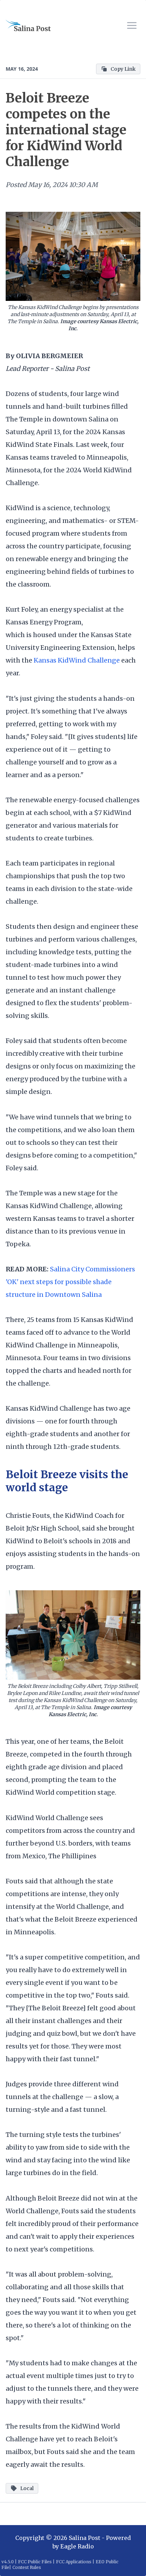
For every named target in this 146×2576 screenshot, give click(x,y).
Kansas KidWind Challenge (76, 660)
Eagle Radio (77, 2546)
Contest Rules (27, 2567)
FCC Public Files (35, 2562)
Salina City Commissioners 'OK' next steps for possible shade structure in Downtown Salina (70, 1282)
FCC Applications (74, 2562)
